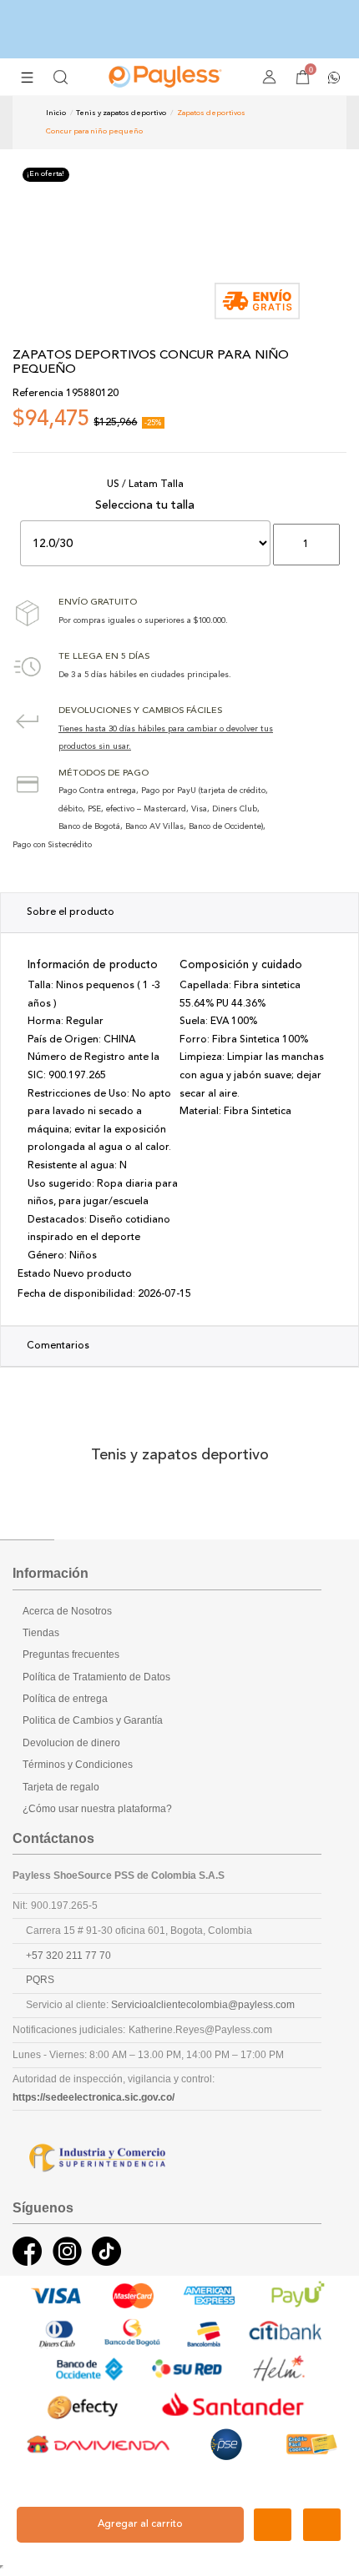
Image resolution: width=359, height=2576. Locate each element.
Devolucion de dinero (71, 1743)
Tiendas (41, 1633)
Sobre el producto (71, 912)
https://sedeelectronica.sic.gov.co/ (94, 2097)
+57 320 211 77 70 (68, 1956)
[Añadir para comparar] (322, 2525)
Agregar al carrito (140, 2524)
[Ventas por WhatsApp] (334, 76)
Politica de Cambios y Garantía (93, 1720)
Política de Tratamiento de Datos (96, 1677)
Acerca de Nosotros (67, 1611)
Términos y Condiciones (78, 1765)
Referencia (38, 394)
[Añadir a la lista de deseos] (273, 2525)
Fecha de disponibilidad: (76, 1294)
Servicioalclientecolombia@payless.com (203, 2005)
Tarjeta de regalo (61, 1787)
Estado (34, 1274)
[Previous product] (293, 122)
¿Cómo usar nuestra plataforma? (97, 1809)
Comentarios (58, 1346)
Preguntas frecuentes (71, 1655)
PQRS (40, 1980)
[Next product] (307, 122)
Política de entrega (65, 1699)
